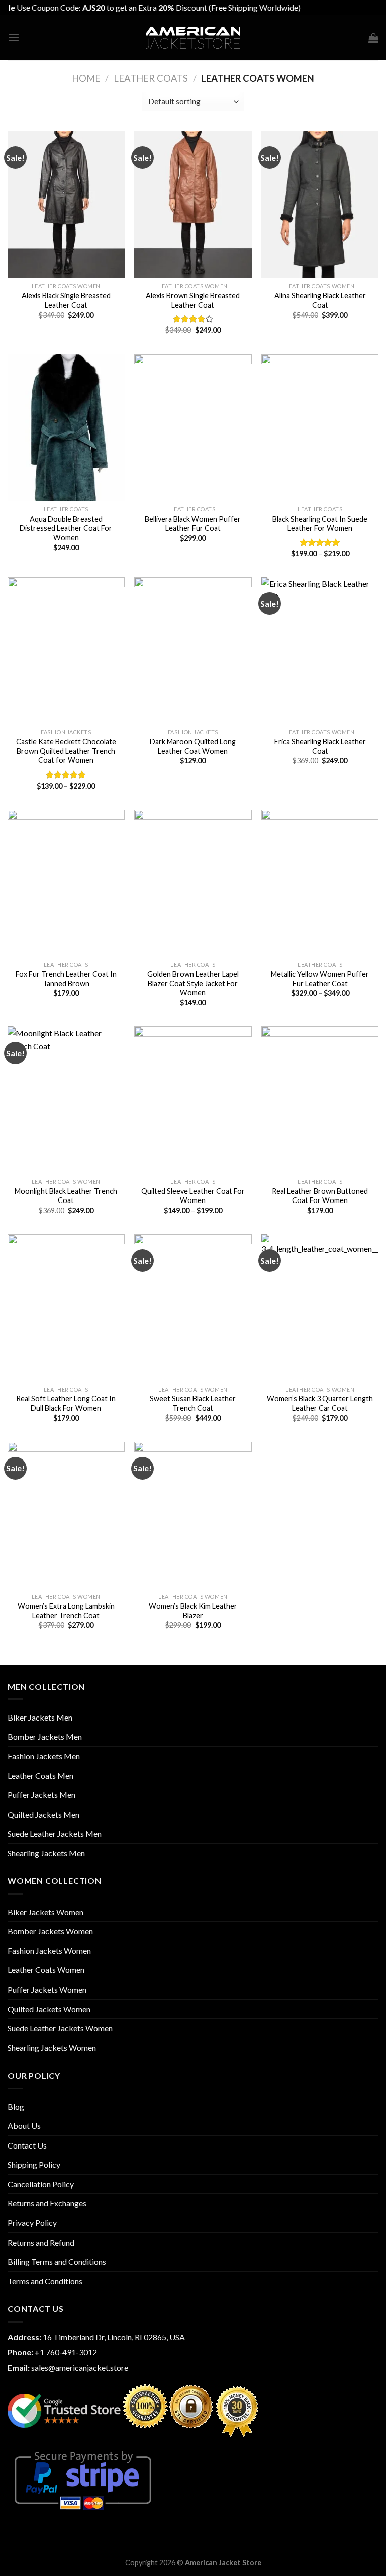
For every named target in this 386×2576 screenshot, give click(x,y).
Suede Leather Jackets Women (60, 2028)
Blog (16, 2107)
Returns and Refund (41, 2242)
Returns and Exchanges (47, 2203)
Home (86, 78)
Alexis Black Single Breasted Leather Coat (66, 300)
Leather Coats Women (46, 1970)
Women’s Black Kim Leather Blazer (193, 1611)
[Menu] (14, 37)
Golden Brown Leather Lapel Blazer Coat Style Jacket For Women (193, 983)
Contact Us (27, 2145)
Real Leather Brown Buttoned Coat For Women (320, 1196)
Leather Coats (151, 78)
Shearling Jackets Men (46, 1853)
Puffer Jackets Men (41, 1795)
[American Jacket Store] (193, 38)
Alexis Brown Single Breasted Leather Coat (193, 300)
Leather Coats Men (40, 1776)
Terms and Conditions (45, 2281)
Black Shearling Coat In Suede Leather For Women (320, 524)
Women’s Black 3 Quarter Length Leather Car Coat (320, 1403)
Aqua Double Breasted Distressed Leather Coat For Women (66, 528)
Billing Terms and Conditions (57, 2261)
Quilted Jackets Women (49, 2009)
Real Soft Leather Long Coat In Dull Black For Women (66, 1403)
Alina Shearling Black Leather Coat (320, 300)
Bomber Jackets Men (45, 1736)
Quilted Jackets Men (43, 1814)
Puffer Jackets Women (47, 1989)
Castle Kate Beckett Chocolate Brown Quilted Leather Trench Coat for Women (66, 751)
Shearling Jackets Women (52, 2048)
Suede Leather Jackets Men (55, 1833)
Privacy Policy (32, 2223)
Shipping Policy (34, 2164)
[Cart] (373, 38)
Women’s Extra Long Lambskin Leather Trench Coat (66, 1611)
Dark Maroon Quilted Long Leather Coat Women (193, 746)
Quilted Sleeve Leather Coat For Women (193, 1196)
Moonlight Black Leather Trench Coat (66, 1196)
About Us (24, 2126)
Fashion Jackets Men (44, 1756)
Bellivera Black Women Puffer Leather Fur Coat (193, 524)
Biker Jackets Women (45, 1912)
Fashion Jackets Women (49, 1951)
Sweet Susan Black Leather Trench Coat (193, 1403)
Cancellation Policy (41, 2184)
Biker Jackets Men (40, 1717)
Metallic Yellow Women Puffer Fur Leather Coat (320, 979)
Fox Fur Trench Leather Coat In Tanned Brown (66, 979)
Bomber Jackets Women (50, 1931)
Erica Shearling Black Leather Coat (320, 746)
